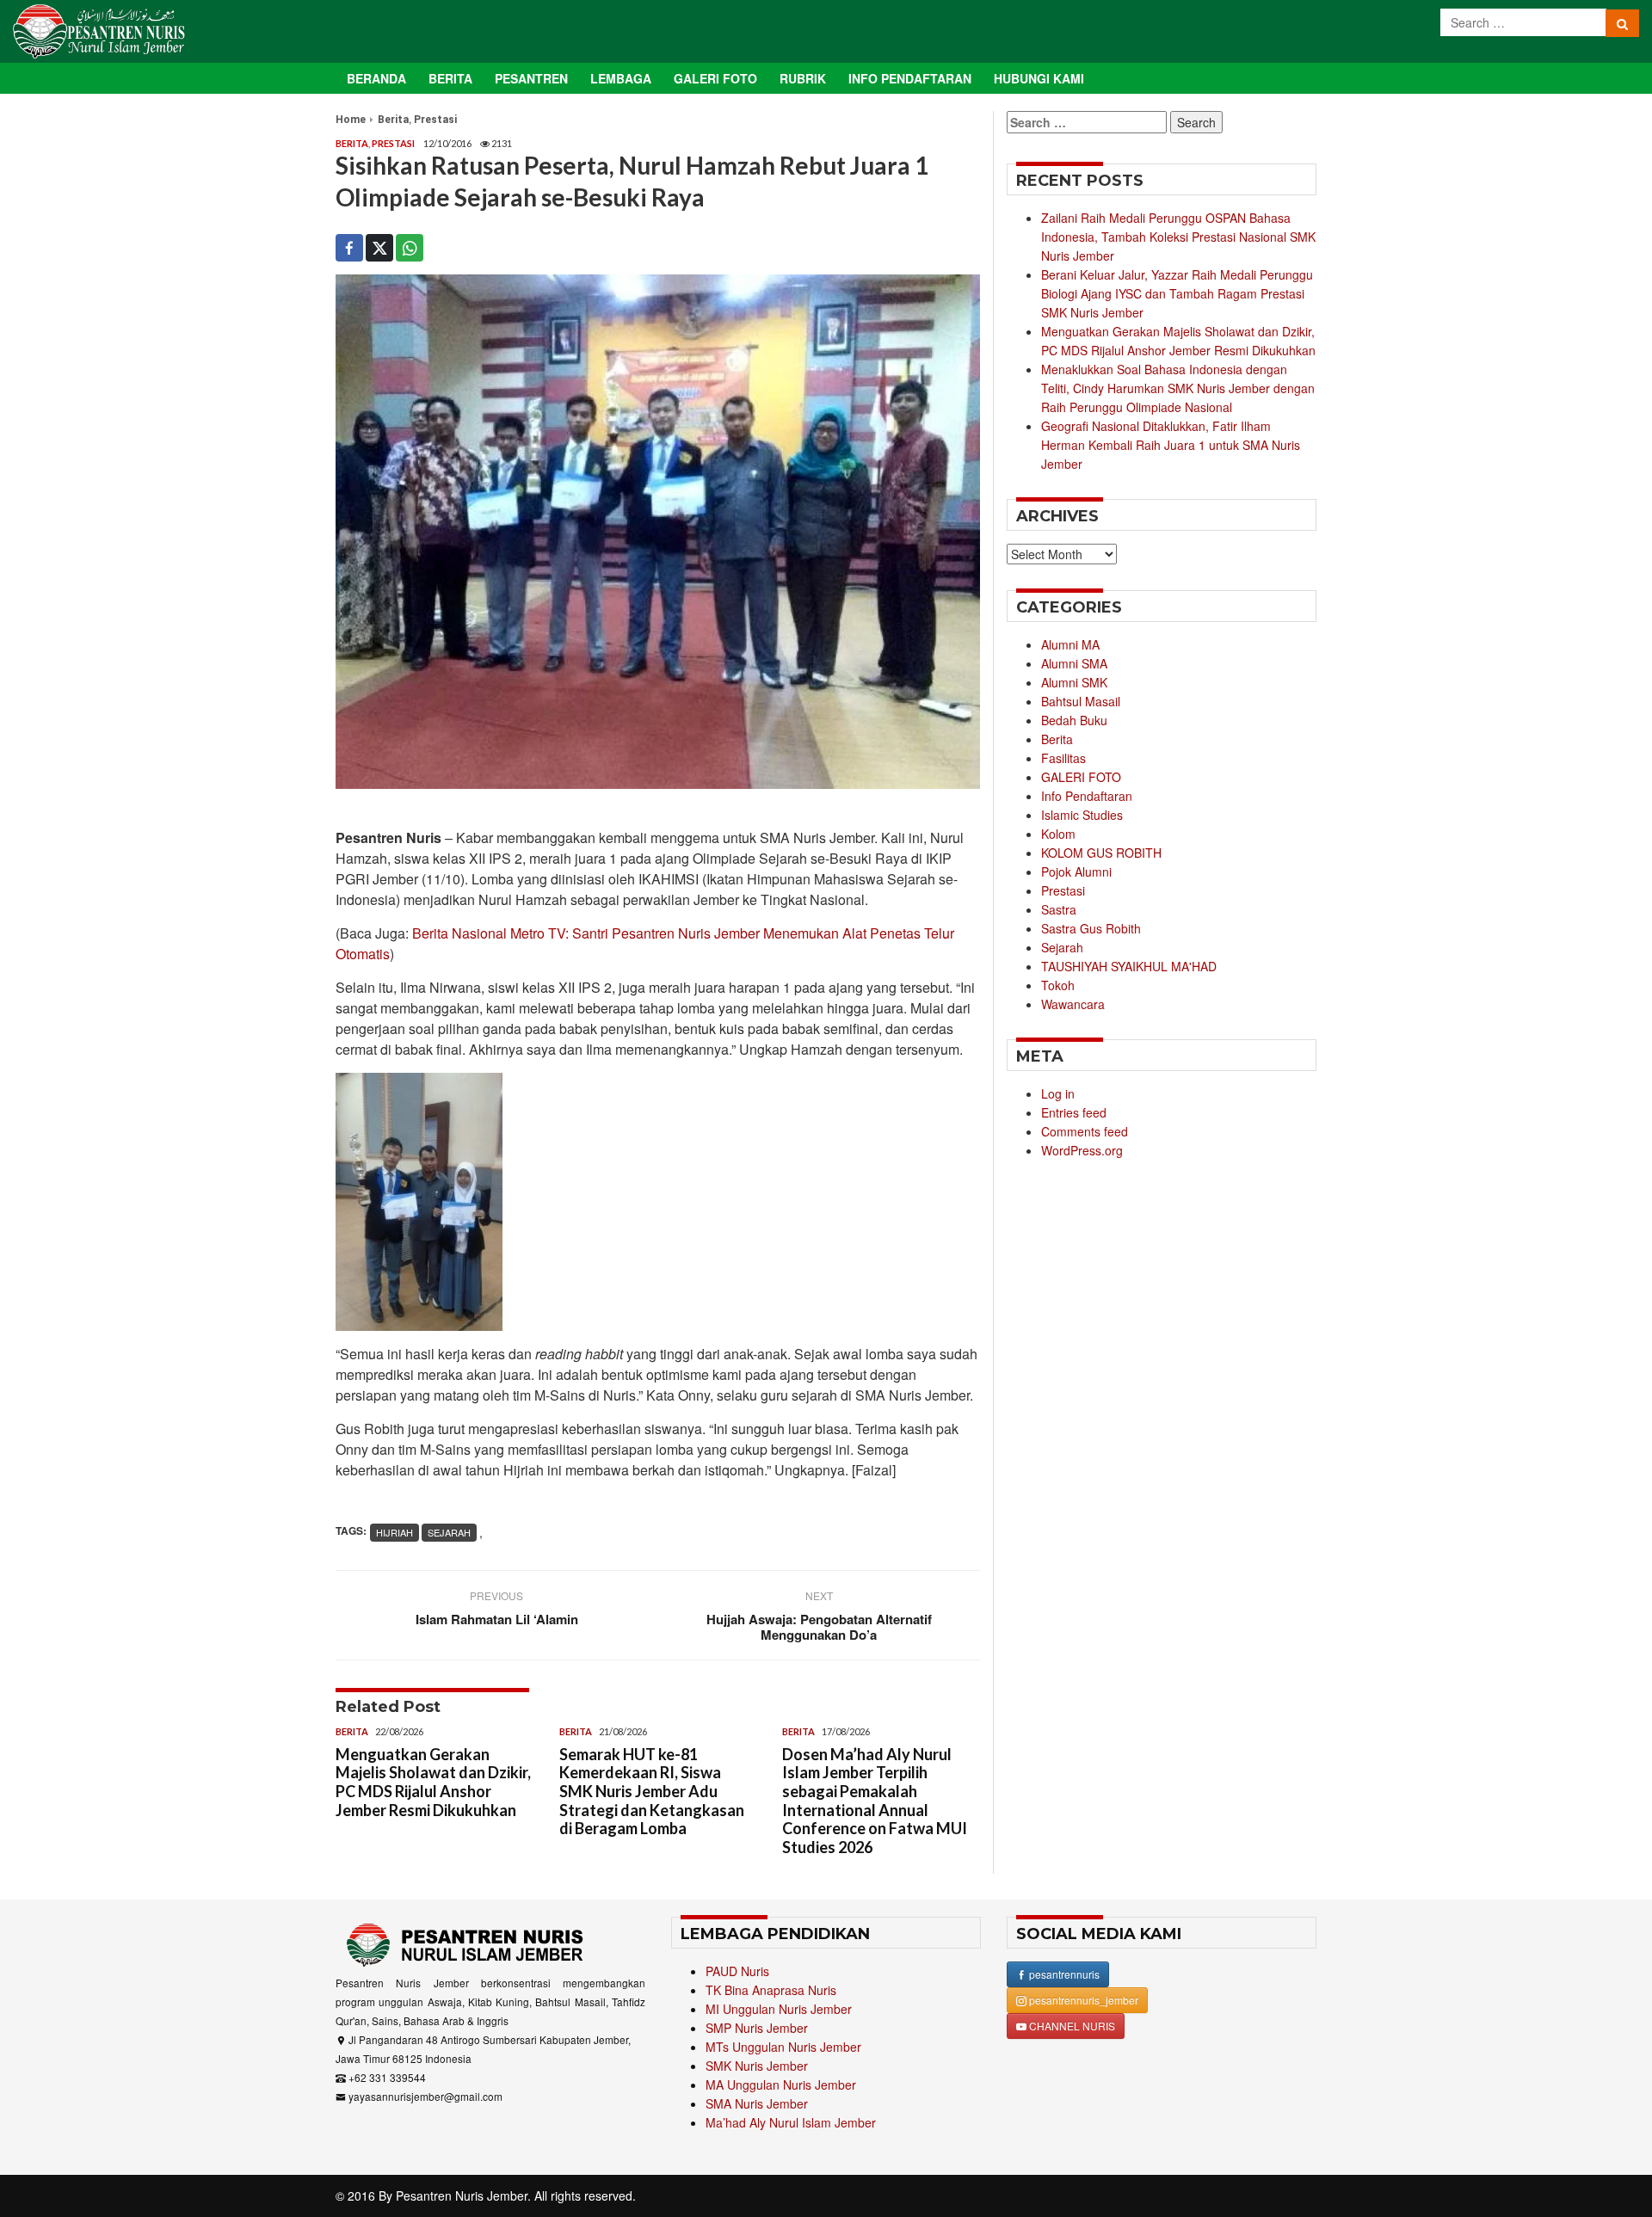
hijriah (395, 1532)
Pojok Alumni (1076, 871)
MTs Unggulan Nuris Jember (783, 2047)
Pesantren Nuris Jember (462, 2195)
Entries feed (1074, 1112)
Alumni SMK (1074, 682)
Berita (450, 78)
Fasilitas (1063, 758)
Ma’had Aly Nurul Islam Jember (791, 2122)
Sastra (1059, 909)
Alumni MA (1070, 644)
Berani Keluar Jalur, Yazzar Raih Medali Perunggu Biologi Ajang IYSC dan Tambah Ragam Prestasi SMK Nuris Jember (1177, 293)
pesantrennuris (1063, 1974)
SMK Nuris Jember (757, 2066)
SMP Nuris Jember (757, 2028)
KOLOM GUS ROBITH (1101, 853)
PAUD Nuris (737, 1971)
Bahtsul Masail (1081, 701)
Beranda (376, 78)
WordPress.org (1082, 1150)
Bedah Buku (1074, 720)
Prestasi (435, 120)
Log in (1058, 1093)
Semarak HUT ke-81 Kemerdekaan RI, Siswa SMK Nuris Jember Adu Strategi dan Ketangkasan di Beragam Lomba (652, 1791)
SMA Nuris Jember (757, 2103)
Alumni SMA (1074, 663)
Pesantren (531, 78)
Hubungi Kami (1039, 78)
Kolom (1058, 834)
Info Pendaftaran (910, 78)
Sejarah (1062, 947)
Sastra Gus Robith (1091, 928)
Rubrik (803, 78)
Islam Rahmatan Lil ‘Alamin (497, 1619)
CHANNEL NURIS (1071, 2026)
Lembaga (621, 78)
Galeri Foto (715, 78)
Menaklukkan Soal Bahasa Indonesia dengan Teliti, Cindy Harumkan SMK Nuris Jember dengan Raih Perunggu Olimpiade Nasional (1178, 388)
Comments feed (1085, 1131)
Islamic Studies (1082, 815)
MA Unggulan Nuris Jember (781, 2085)
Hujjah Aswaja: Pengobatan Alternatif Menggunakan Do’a (819, 1627)
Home (351, 120)
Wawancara (1073, 1004)
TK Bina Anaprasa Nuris (771, 1990)
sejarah (449, 1532)
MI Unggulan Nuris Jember (779, 2009)
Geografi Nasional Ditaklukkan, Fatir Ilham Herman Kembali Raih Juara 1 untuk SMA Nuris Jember (1171, 445)
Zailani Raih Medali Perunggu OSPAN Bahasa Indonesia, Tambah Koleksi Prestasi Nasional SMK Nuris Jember (1178, 237)
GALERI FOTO (1081, 777)
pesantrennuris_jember (1082, 2000)
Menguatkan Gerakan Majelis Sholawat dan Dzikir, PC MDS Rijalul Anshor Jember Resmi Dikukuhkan (433, 1782)
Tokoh (1058, 985)
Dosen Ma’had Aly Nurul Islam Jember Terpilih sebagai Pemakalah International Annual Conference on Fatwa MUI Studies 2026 (875, 1801)
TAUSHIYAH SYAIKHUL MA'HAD (1129, 966)
